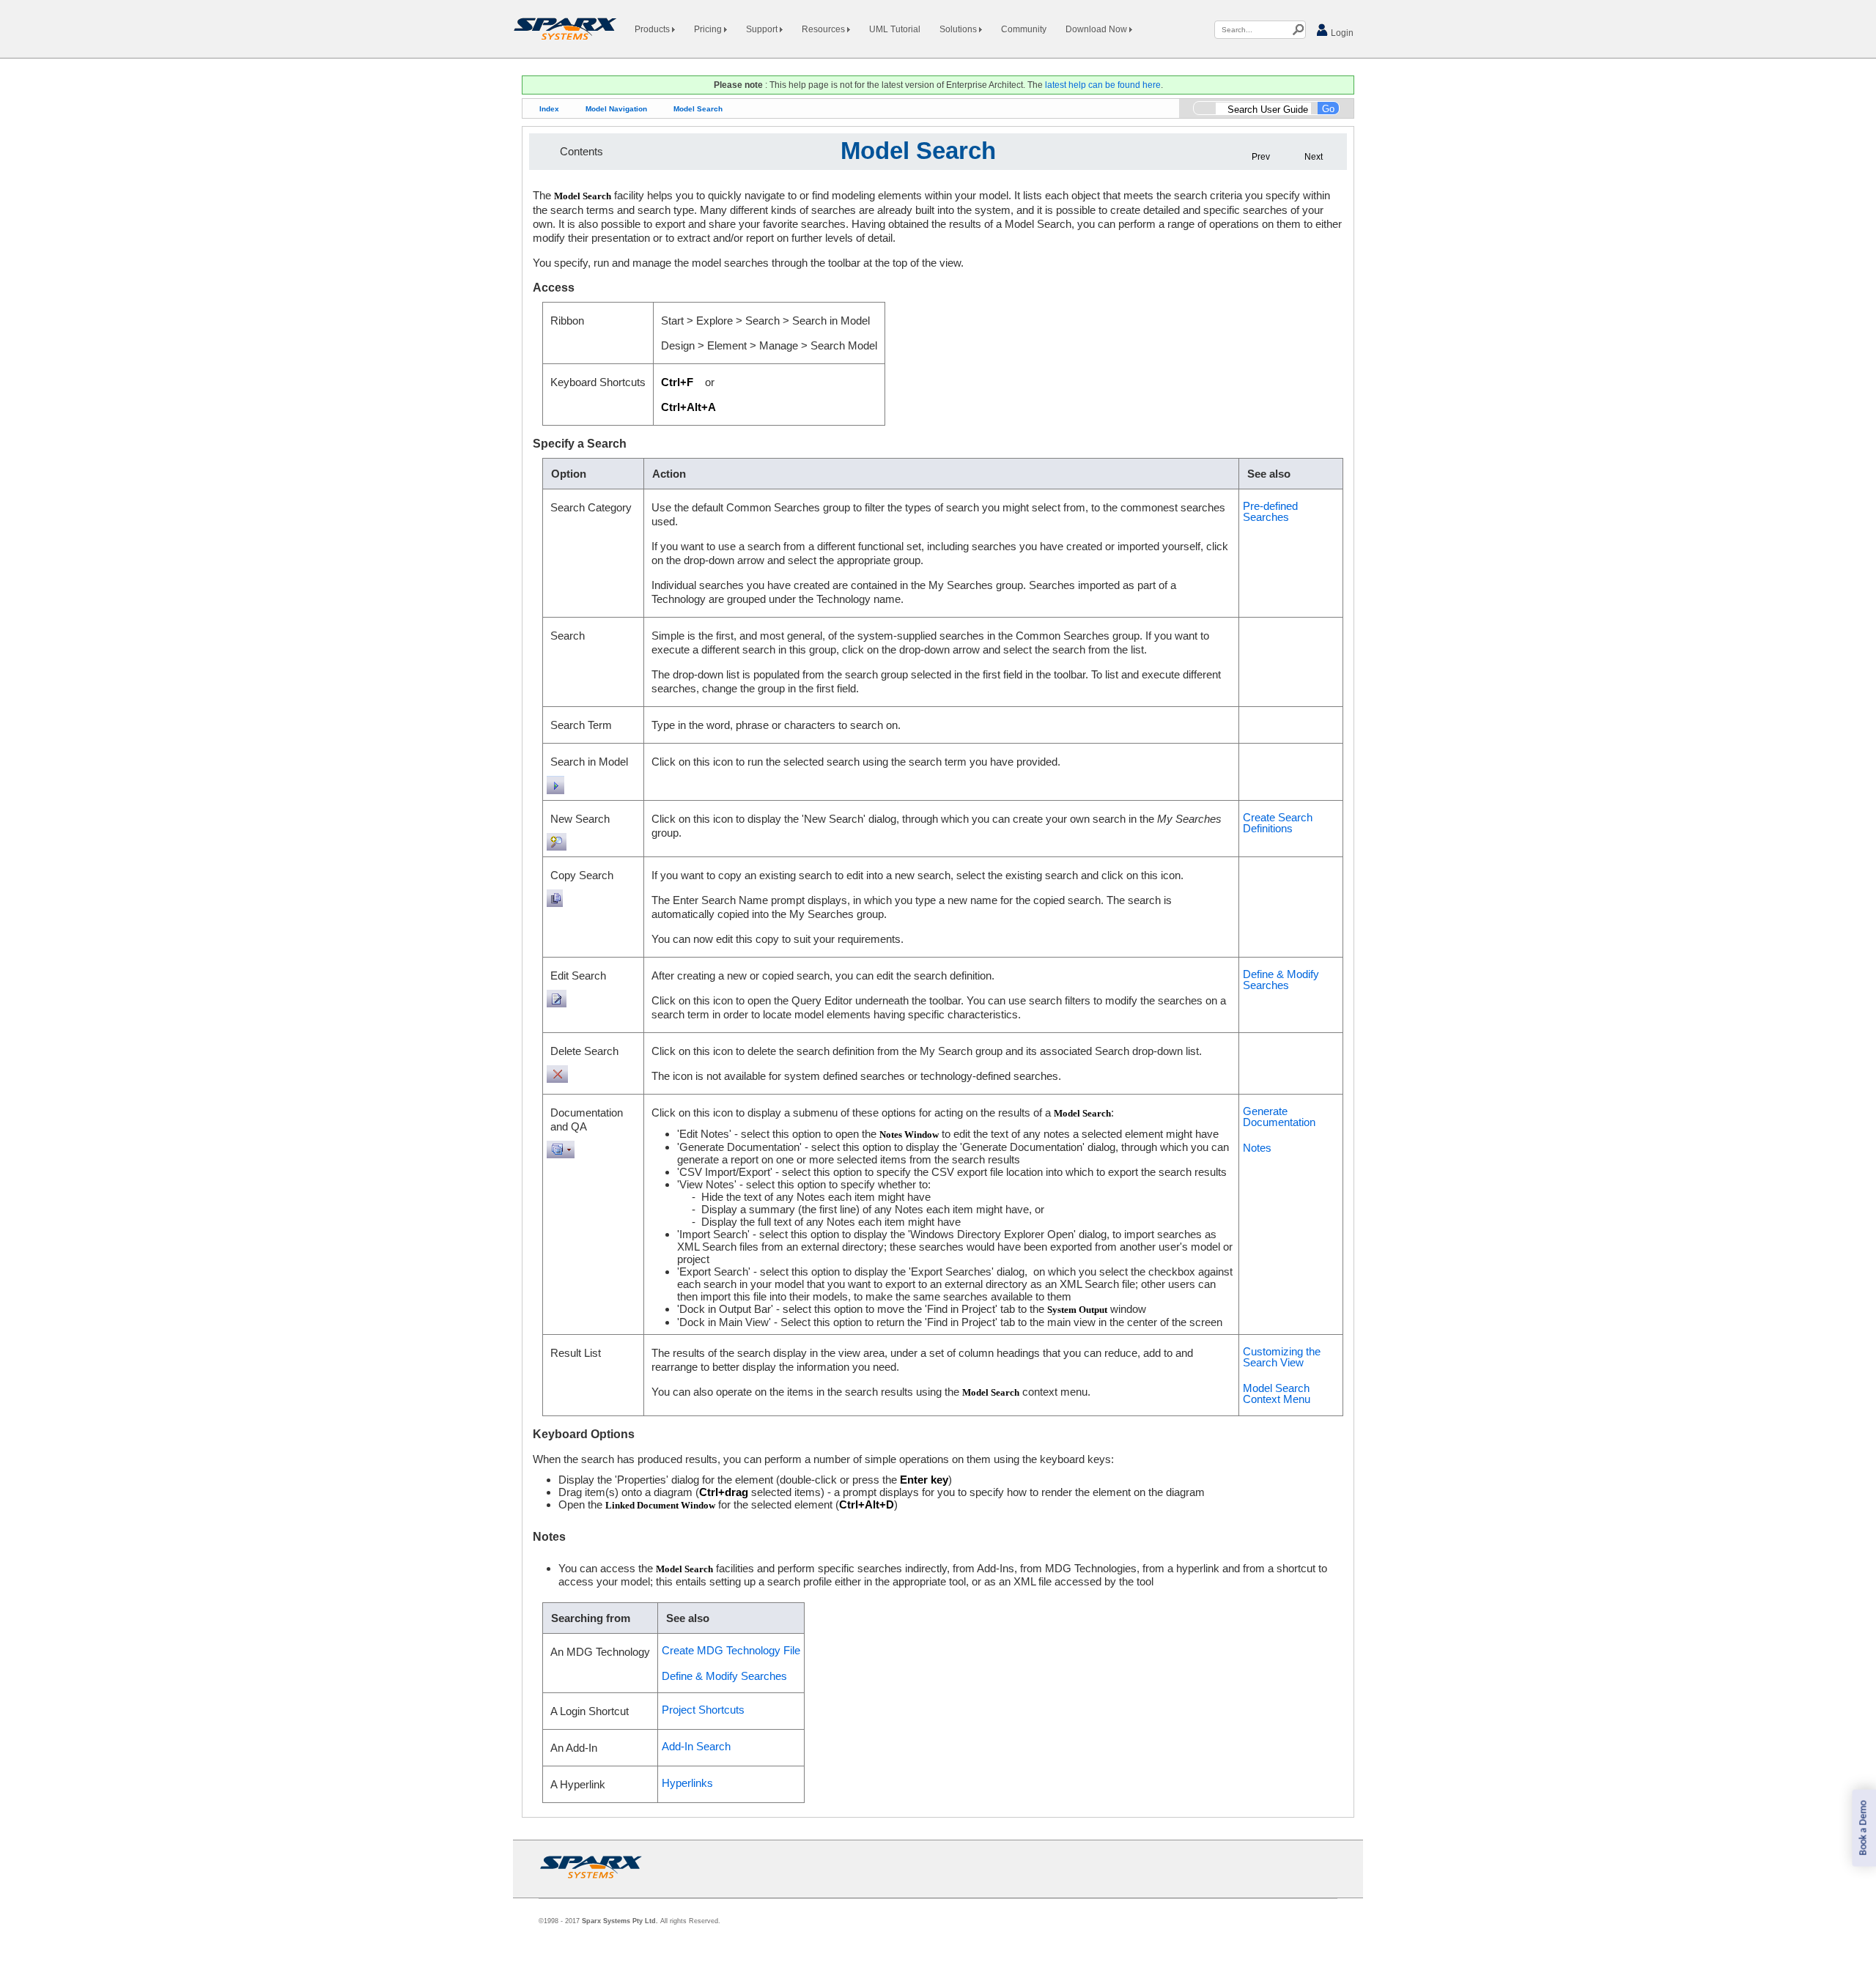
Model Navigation (616, 109)
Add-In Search (696, 1746)
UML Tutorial (895, 29)
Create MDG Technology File (731, 1650)
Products (653, 29)
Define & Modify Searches (1281, 980)
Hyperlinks (687, 1783)
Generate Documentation (1279, 1117)
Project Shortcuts (703, 1710)
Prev (1261, 157)
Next (1314, 157)
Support (763, 29)
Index (549, 109)
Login (1341, 33)
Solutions (959, 29)
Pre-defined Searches (1270, 511)
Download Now (1097, 29)
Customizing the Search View (1282, 1357)
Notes (1257, 1148)
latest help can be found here (1103, 85)
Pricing (709, 29)
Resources (824, 29)
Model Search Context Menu (1277, 1393)
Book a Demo (1863, 1828)
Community (1024, 29)
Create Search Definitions (1278, 823)
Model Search (698, 109)
